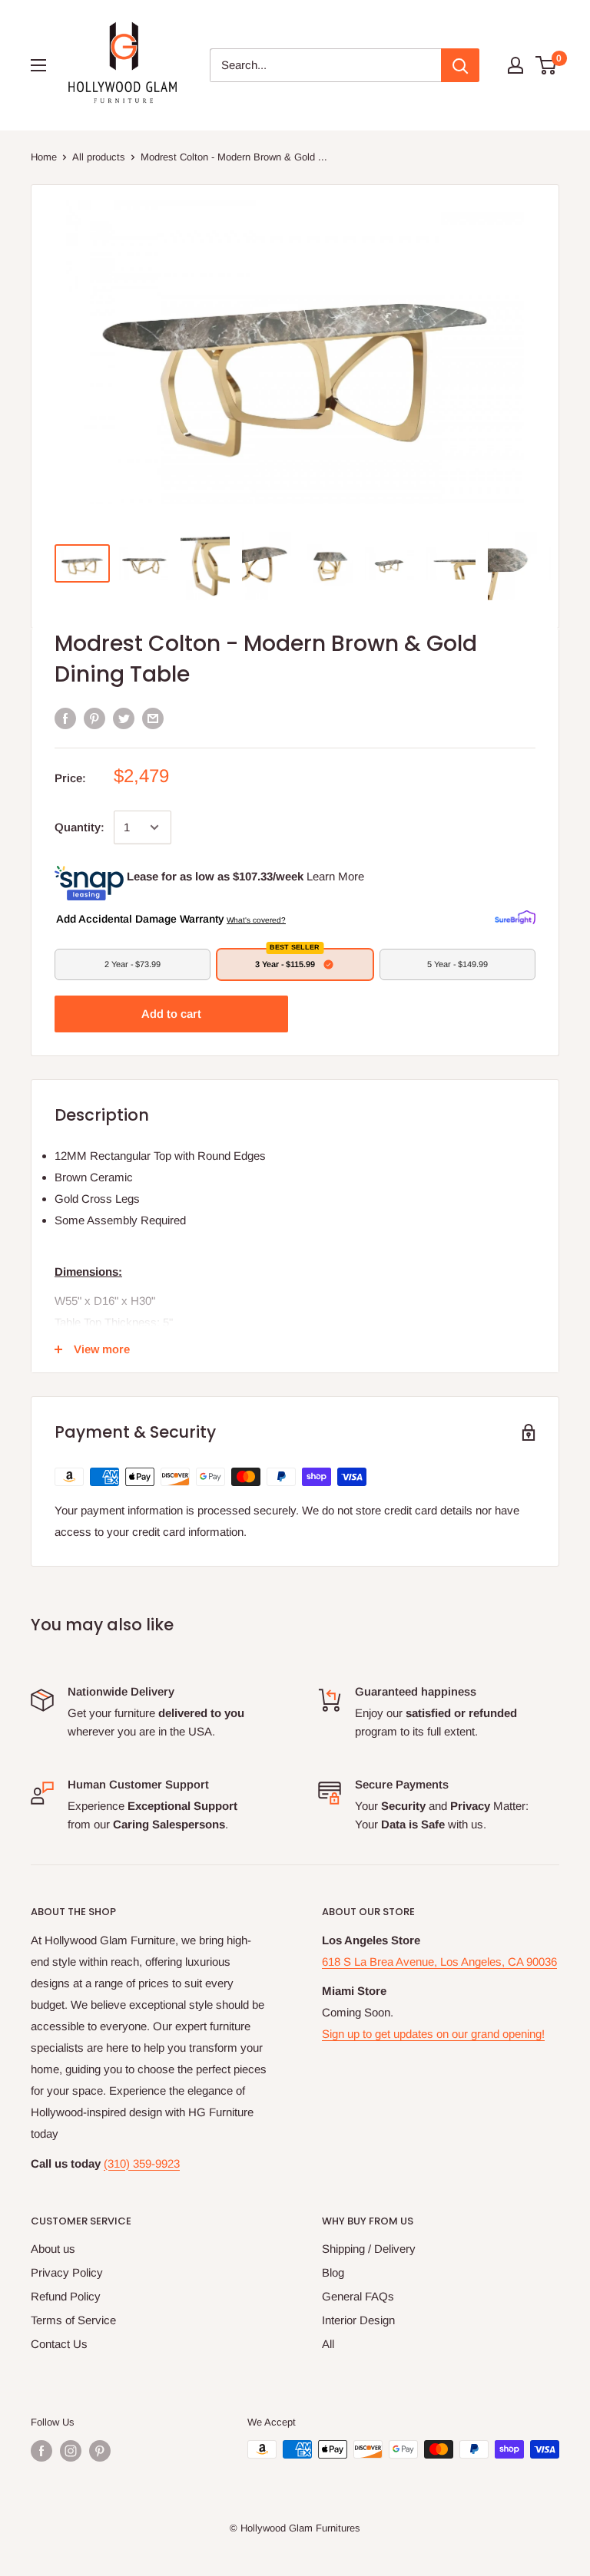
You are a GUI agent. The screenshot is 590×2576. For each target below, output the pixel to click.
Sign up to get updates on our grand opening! (433, 2034)
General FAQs (358, 2296)
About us (53, 2249)
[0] (547, 65)
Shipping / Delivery (369, 2249)
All (328, 2344)
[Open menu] (38, 65)
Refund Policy (66, 2296)
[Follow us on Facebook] (41, 2451)
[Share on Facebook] (65, 718)
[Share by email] (153, 718)
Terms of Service (73, 2320)
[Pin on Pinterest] (94, 718)
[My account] (515, 65)
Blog (333, 2272)
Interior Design (358, 2320)
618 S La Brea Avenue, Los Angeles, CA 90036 (439, 1962)
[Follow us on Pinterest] (100, 2451)
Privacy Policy (67, 2272)
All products (99, 157)
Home (44, 157)
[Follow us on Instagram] (71, 2451)
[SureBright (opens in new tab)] (515, 918)
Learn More (335, 876)
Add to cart (171, 1014)
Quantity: (80, 827)
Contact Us (59, 2344)
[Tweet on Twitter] (124, 718)
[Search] (460, 65)
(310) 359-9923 (142, 2163)
